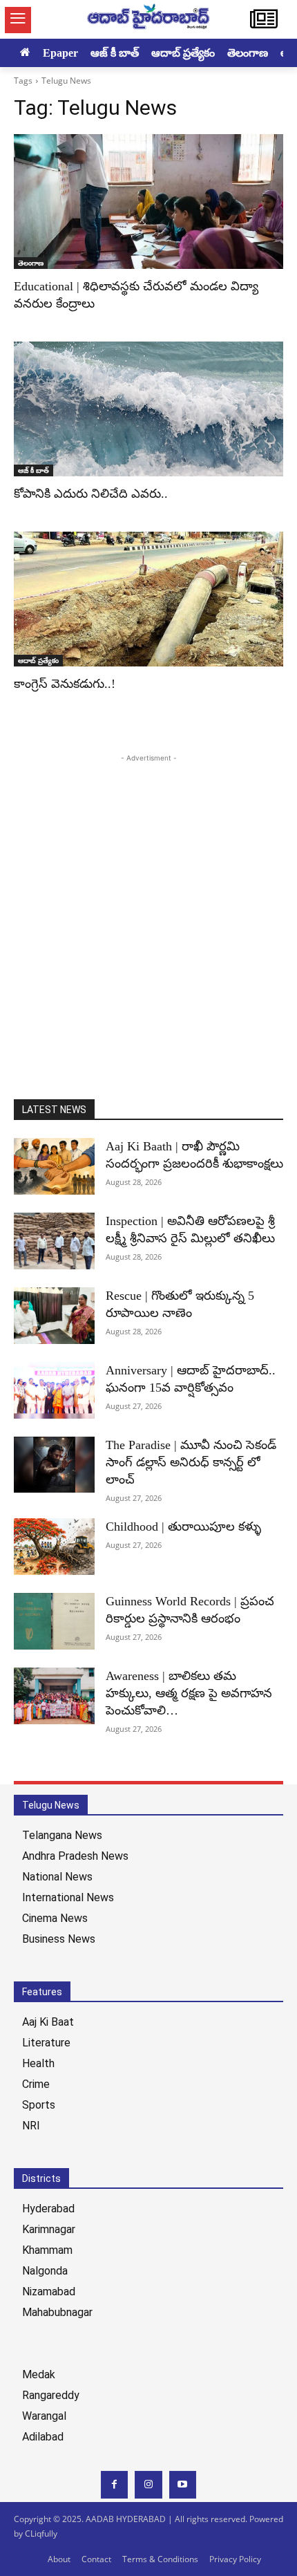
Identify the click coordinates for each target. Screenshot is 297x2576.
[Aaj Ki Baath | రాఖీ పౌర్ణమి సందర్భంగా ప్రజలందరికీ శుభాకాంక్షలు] (54, 1166)
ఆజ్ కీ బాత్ (33, 470)
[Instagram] (148, 2484)
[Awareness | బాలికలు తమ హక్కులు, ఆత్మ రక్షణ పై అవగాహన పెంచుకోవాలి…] (54, 1696)
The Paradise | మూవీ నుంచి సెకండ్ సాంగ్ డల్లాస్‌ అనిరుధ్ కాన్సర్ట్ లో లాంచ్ (191, 1462)
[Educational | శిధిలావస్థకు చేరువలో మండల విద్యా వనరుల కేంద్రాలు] (148, 202)
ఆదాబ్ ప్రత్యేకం (38, 660)
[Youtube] (183, 2484)
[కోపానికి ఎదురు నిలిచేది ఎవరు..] (148, 409)
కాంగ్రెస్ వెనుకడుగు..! (65, 684)
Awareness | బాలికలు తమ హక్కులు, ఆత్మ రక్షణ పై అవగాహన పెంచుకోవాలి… (189, 1693)
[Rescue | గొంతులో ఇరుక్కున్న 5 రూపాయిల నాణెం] (54, 1316)
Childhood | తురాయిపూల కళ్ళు (183, 1527)
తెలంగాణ (31, 263)
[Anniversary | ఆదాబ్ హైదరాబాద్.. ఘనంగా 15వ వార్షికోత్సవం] (54, 1390)
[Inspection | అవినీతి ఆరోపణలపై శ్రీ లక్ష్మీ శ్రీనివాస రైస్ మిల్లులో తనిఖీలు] (54, 1241)
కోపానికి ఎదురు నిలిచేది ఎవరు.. (91, 494)
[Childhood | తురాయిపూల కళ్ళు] (54, 1547)
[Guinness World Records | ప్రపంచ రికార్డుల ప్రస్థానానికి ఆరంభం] (54, 1621)
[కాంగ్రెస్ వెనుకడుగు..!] (148, 599)
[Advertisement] (148, 914)
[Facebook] (114, 2484)
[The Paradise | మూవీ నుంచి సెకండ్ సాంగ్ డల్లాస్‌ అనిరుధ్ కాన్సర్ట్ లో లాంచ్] (54, 1465)
